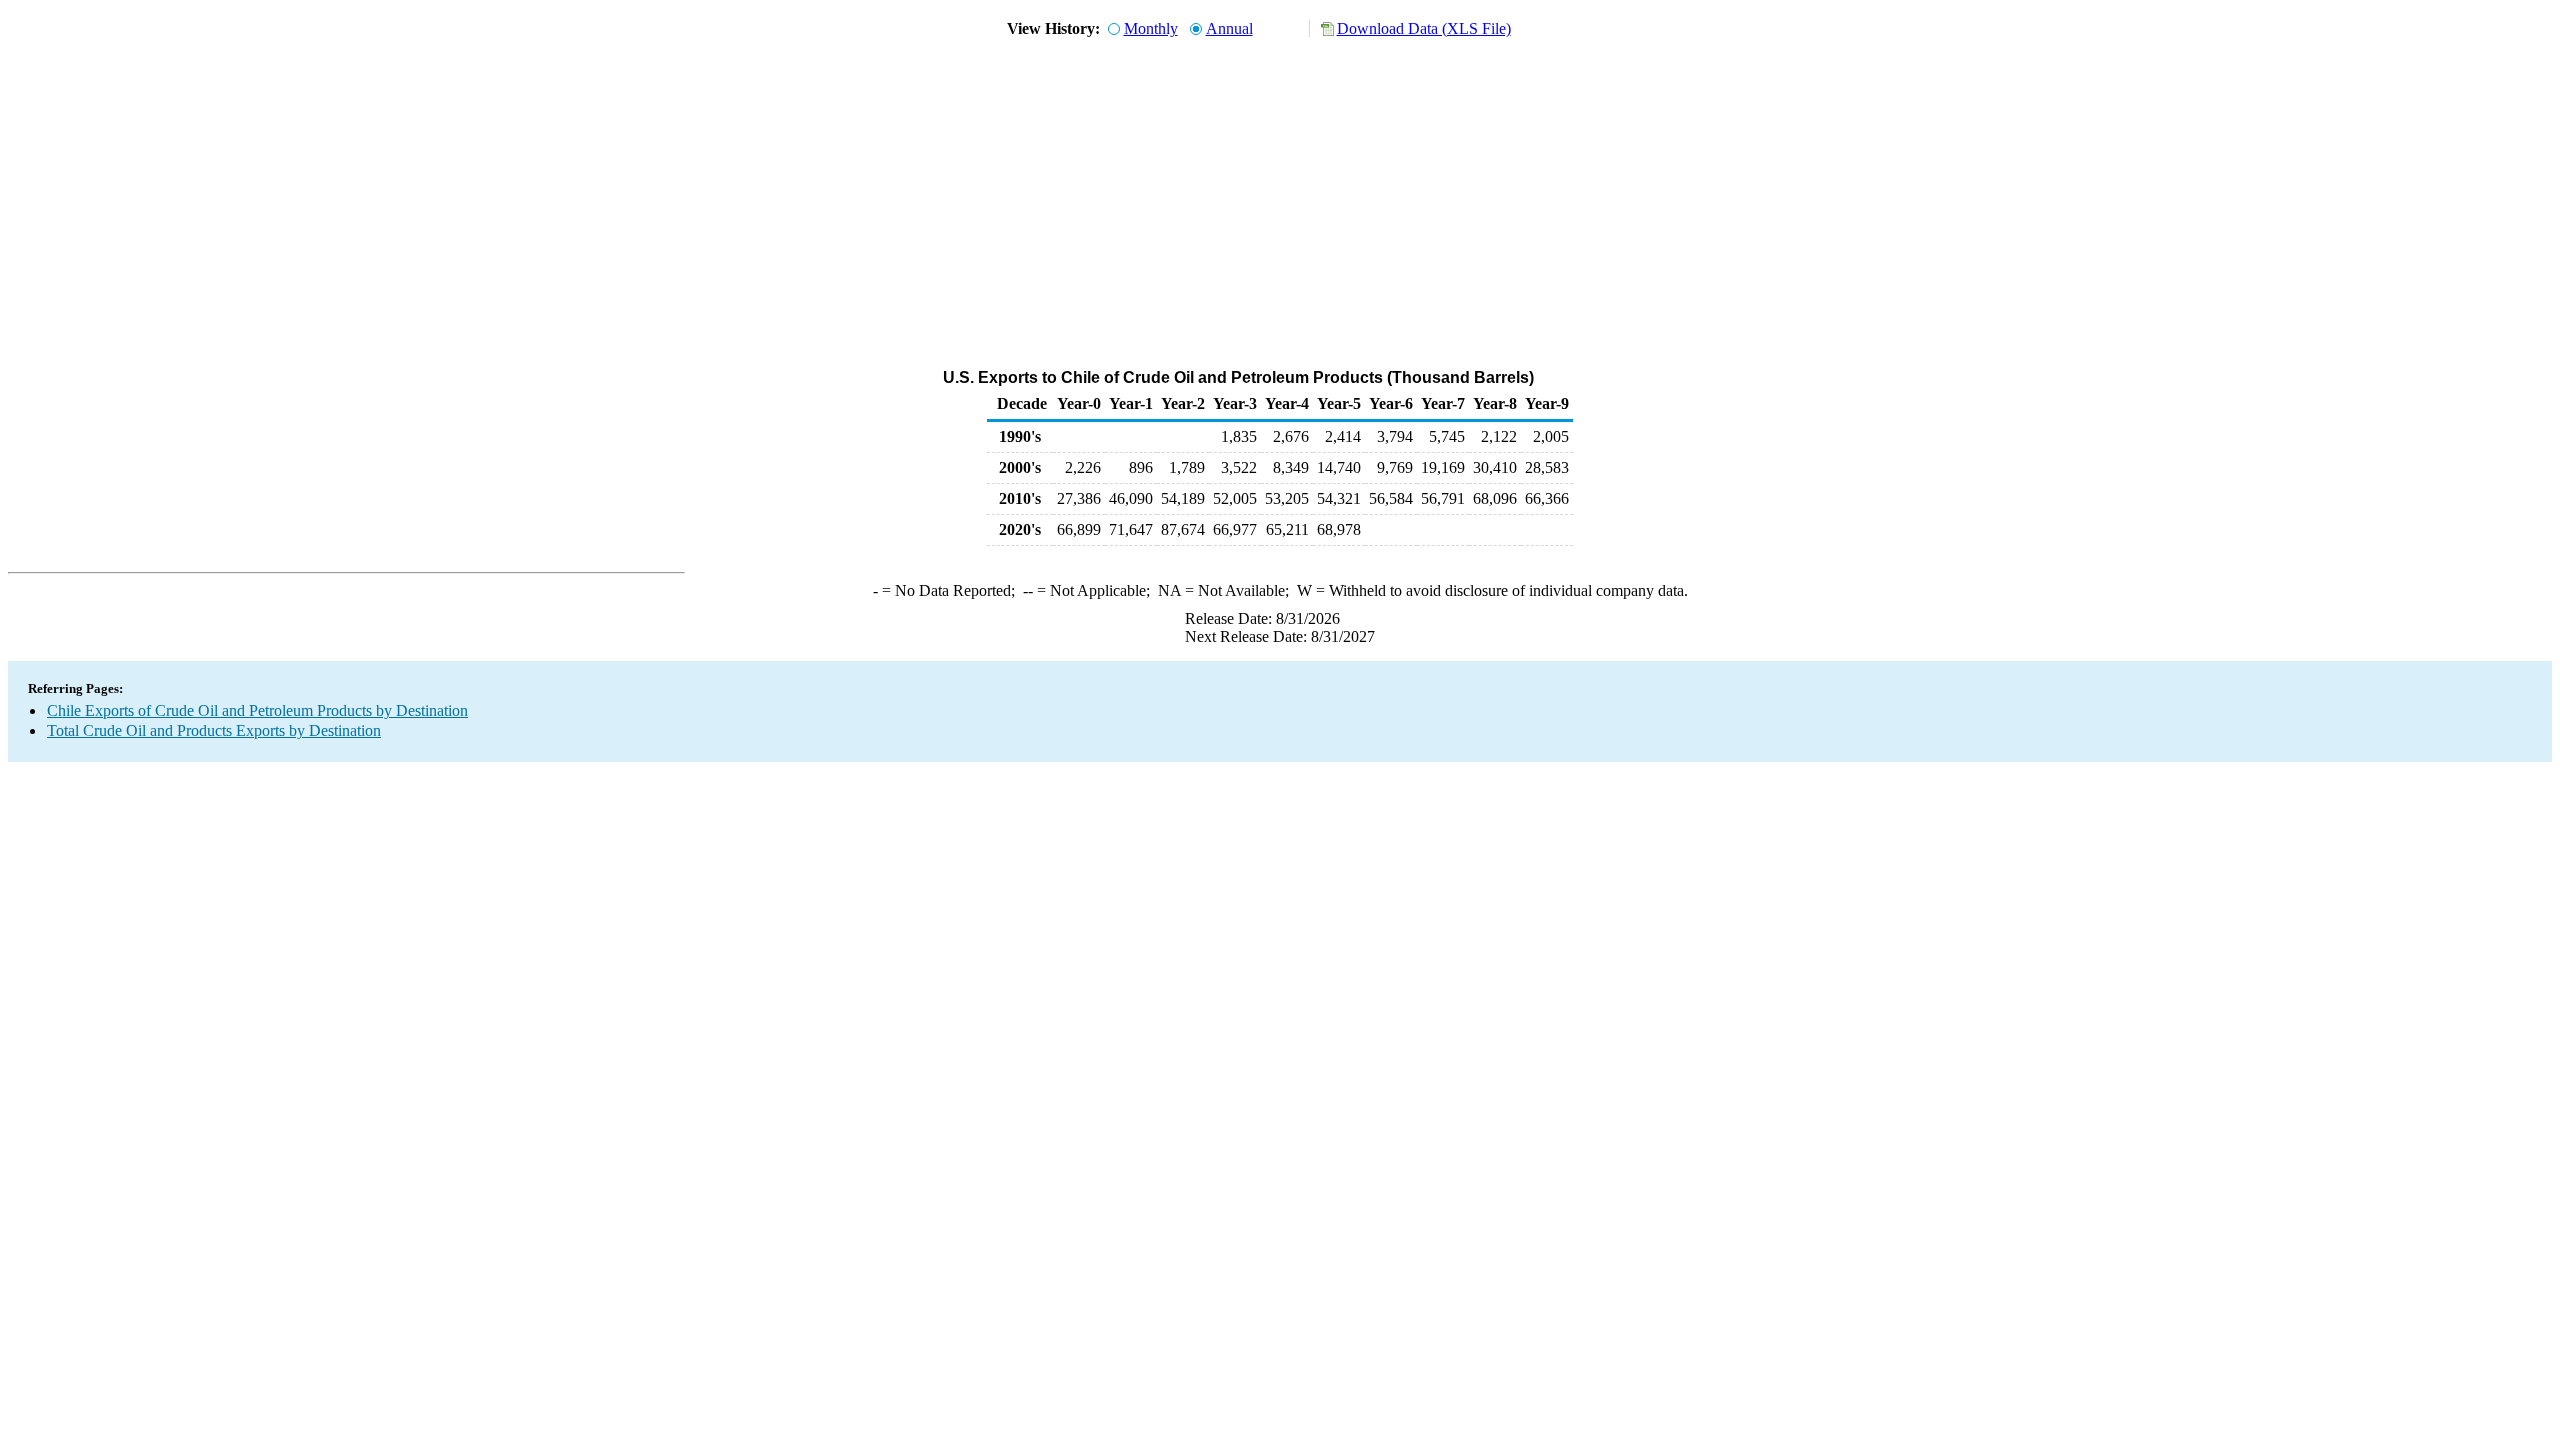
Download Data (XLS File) (1424, 28)
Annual (1229, 28)
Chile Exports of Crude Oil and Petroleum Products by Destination (257, 710)
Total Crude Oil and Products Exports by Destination (214, 730)
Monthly (1151, 28)
